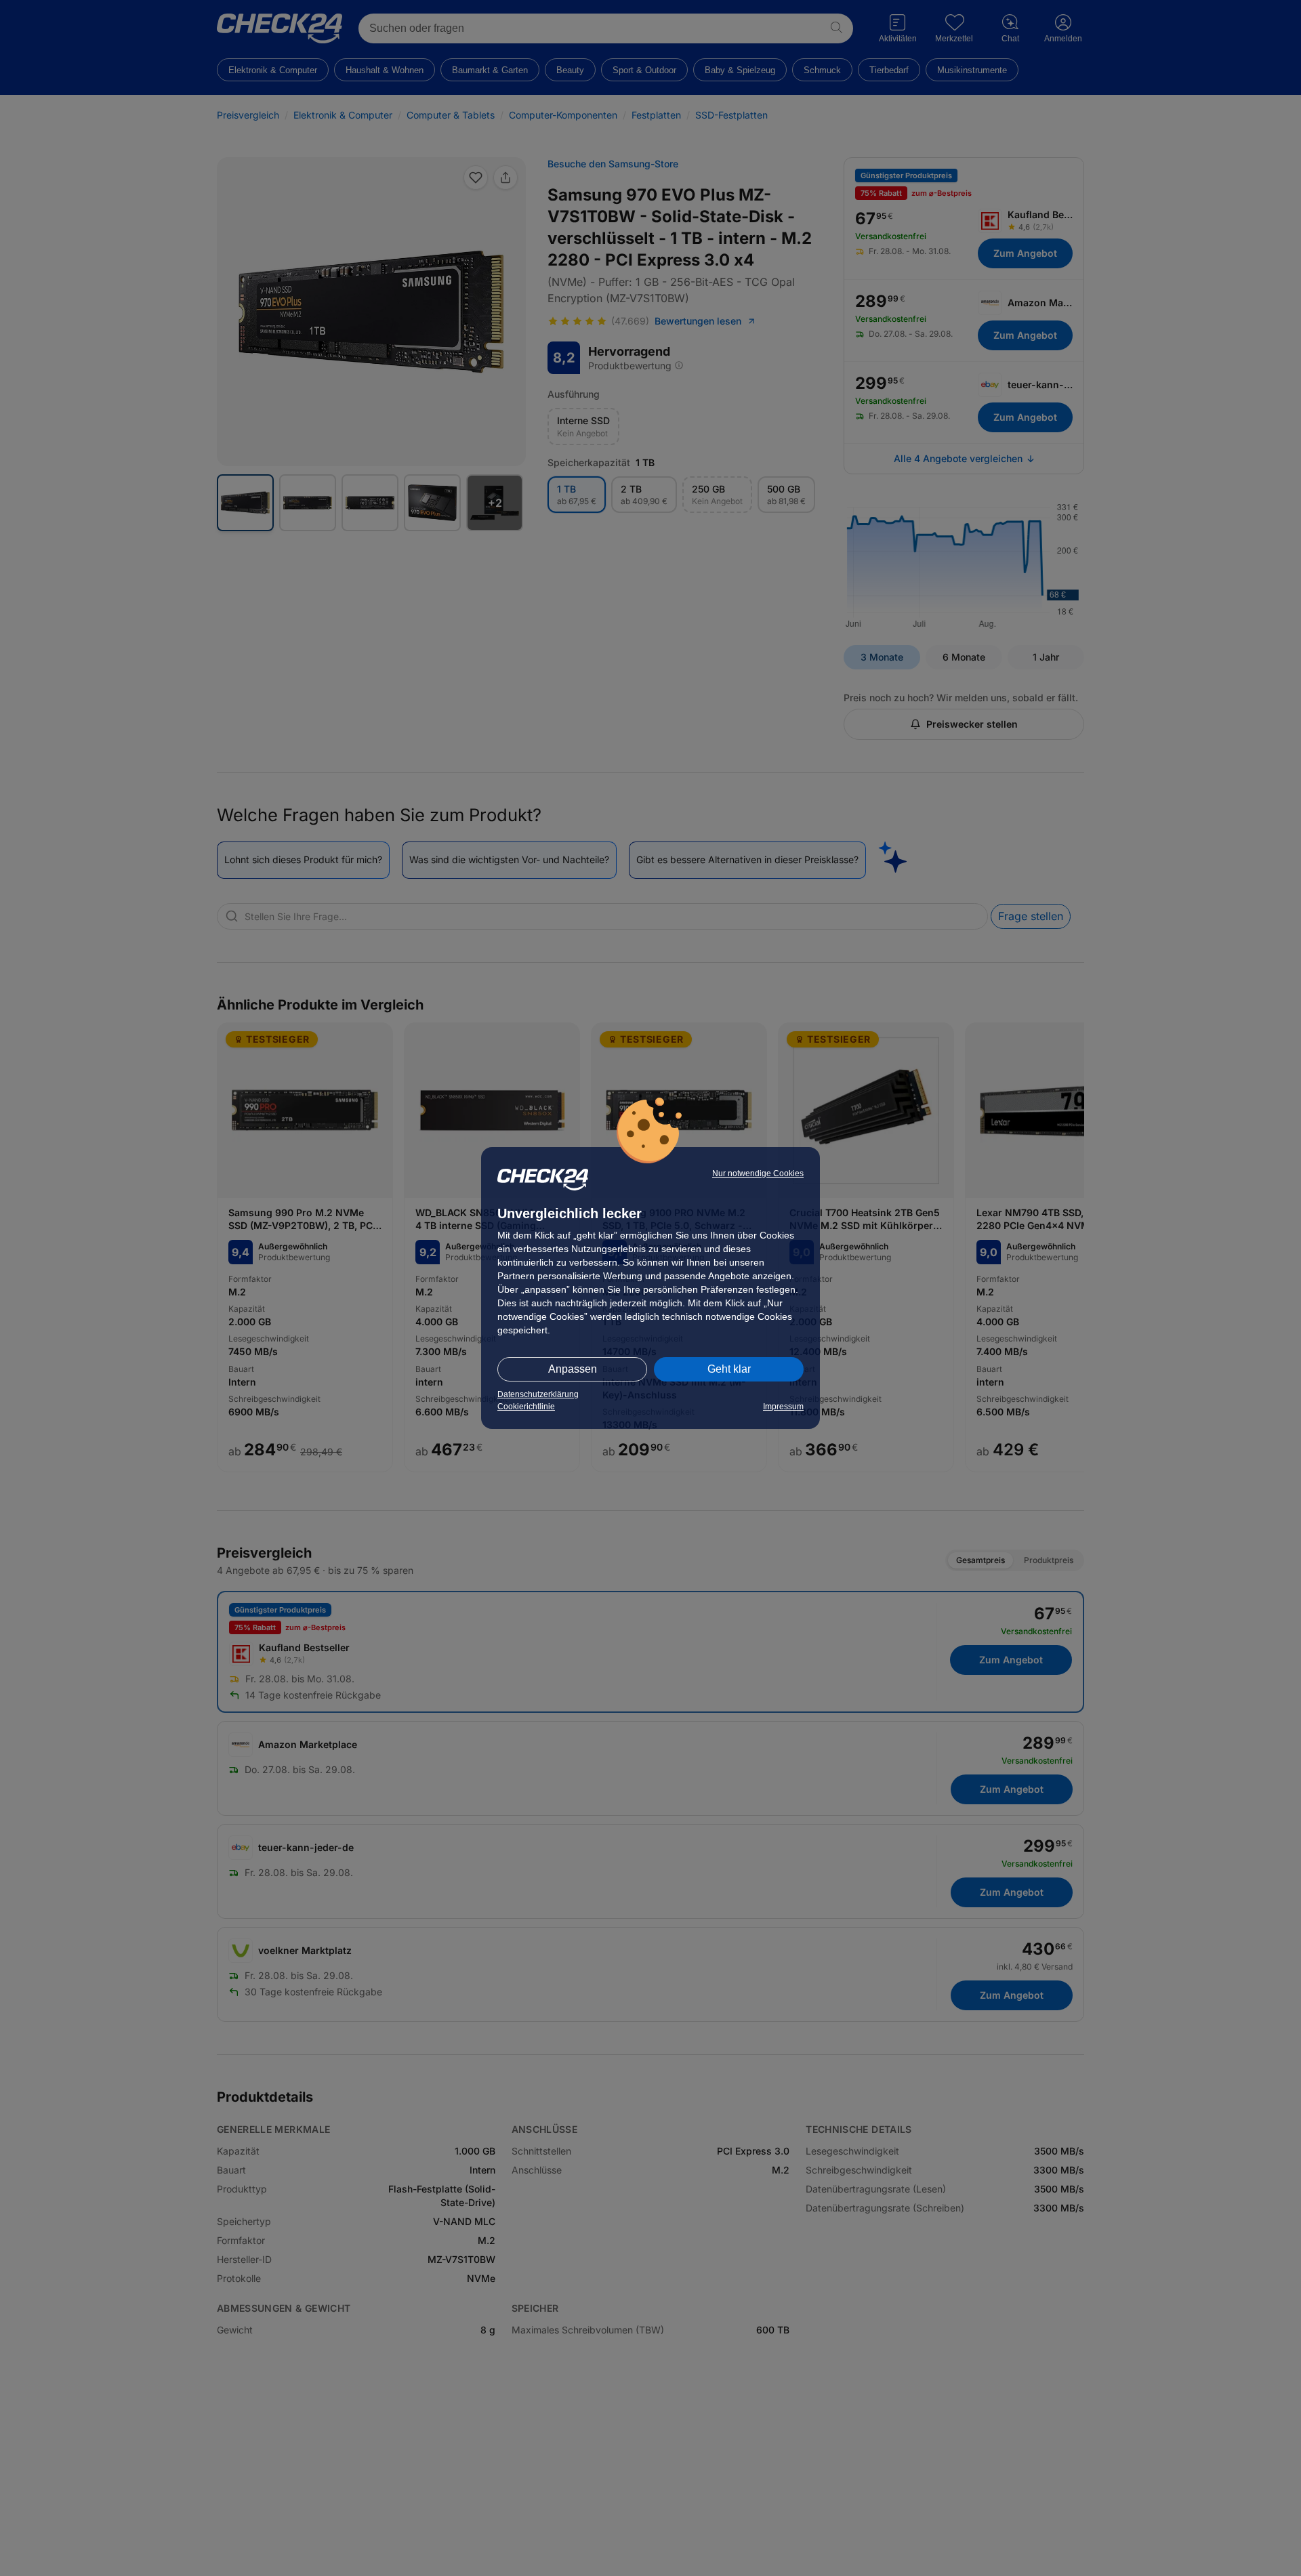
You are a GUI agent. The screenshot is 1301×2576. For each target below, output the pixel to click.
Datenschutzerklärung (538, 1394)
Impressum (783, 1407)
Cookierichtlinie (526, 1407)
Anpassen (573, 1369)
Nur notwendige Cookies (758, 1173)
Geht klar (729, 1369)
